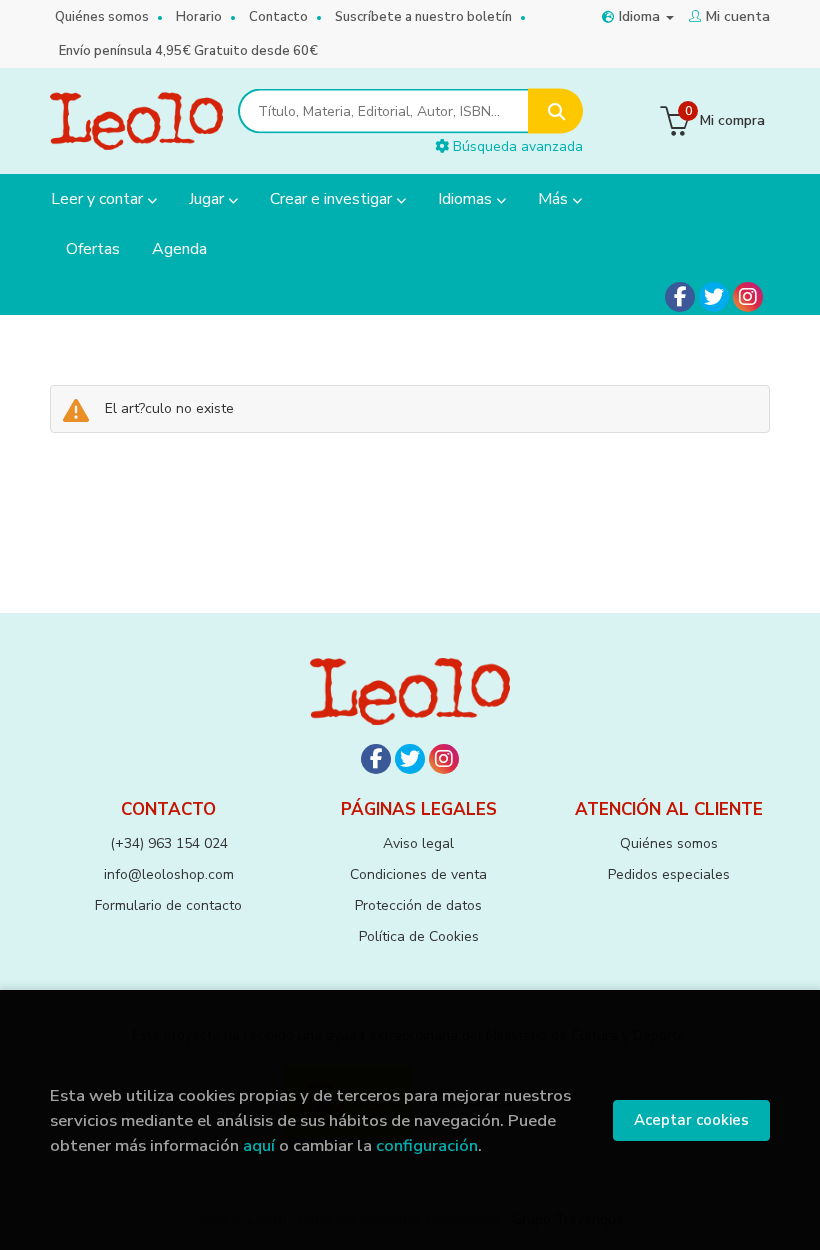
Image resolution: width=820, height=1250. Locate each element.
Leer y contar (99, 199)
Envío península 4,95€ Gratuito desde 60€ (188, 51)
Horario (199, 17)
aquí (259, 1145)
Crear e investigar (333, 199)
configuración (427, 1145)
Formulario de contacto (168, 905)
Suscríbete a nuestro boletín (423, 17)
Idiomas (467, 199)
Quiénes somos (102, 17)
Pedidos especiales (669, 874)
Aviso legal (418, 843)
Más (555, 199)
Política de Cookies (419, 936)
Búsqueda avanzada (516, 146)
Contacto (278, 17)
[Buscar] (555, 111)
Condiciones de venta (418, 874)
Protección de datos (418, 905)
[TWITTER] (714, 297)
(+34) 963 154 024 (169, 843)
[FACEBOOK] (680, 297)
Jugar (208, 199)
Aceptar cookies (691, 1120)
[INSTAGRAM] (748, 297)
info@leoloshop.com (169, 874)
